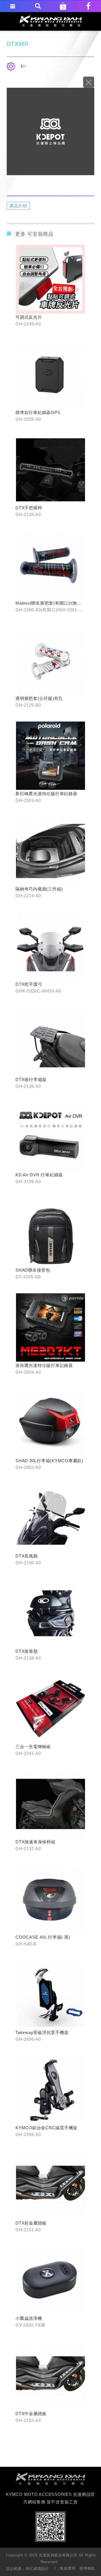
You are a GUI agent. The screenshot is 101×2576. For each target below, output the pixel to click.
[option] (50, 131)
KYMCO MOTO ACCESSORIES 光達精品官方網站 (51, 21)
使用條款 (87, 2568)
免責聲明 (67, 2568)
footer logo (50, 2479)
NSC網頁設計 (37, 2569)
